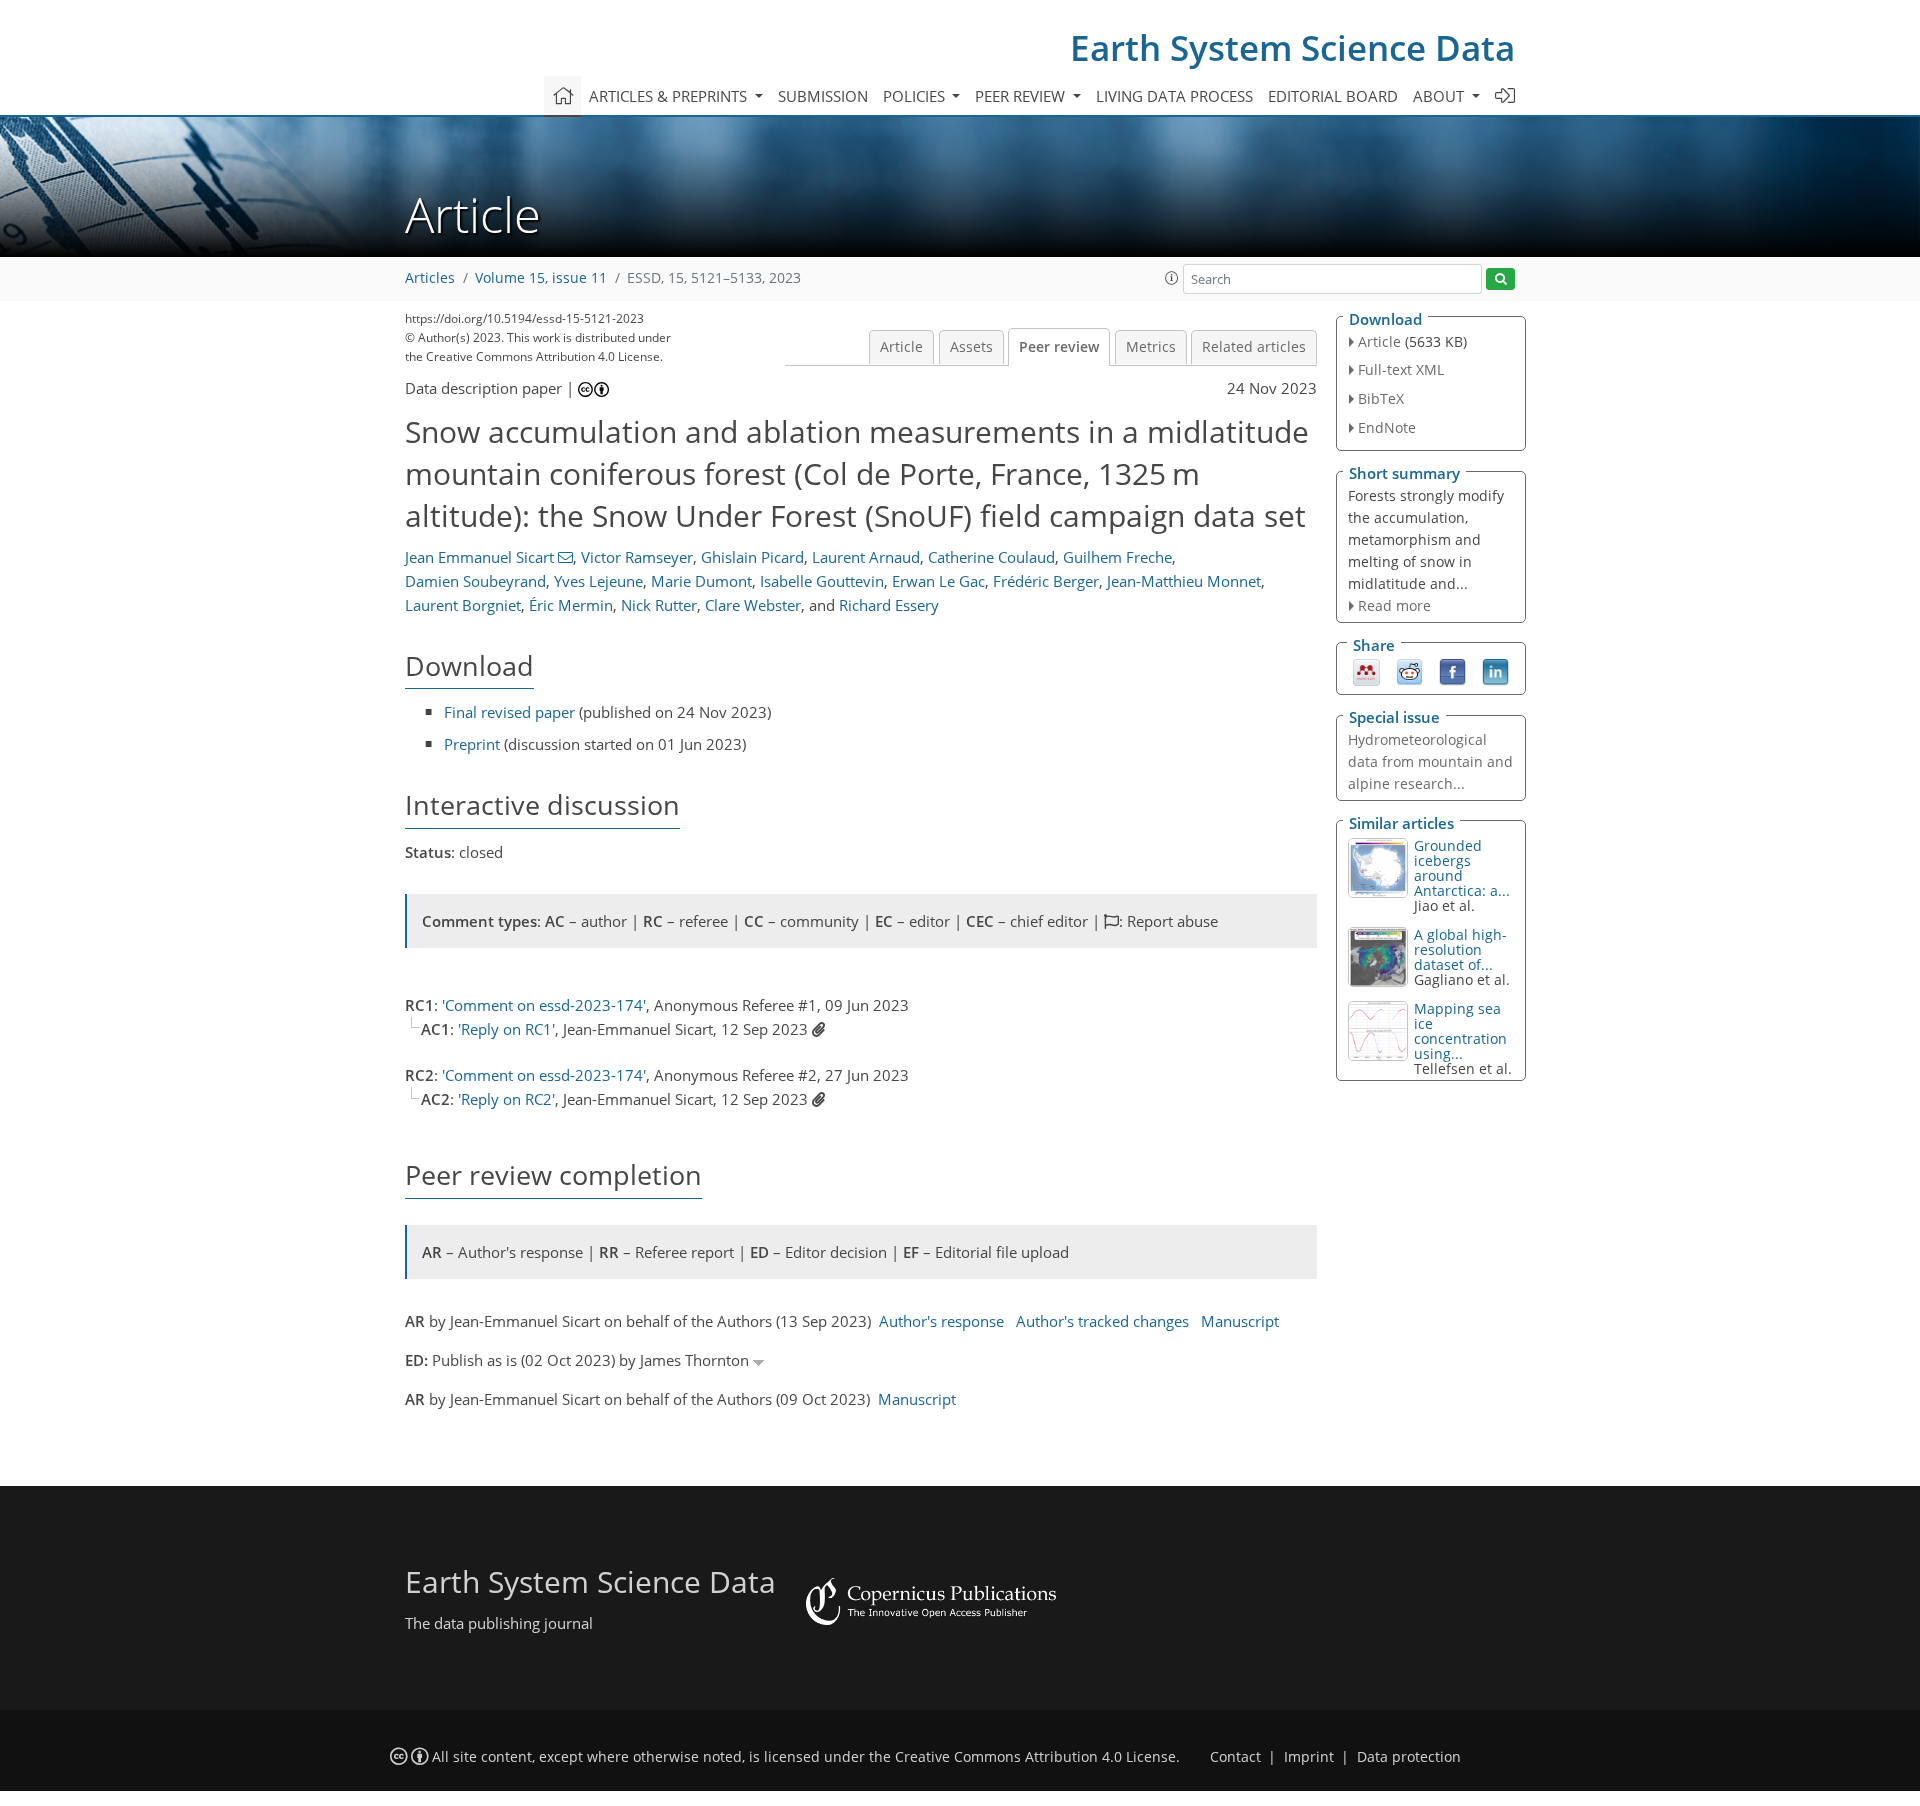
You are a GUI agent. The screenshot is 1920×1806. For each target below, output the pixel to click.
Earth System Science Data (1292, 47)
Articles (430, 278)
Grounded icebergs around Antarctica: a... (1462, 868)
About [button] (1440, 96)
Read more (1394, 605)
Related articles (1254, 347)
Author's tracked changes (1102, 1321)
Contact (1235, 1757)
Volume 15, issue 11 (541, 278)
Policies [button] (916, 96)
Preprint (472, 744)
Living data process (1174, 96)
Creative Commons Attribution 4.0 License (1035, 1757)
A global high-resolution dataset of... (1460, 949)
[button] (1172, 278)
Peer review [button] (1022, 96)
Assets (971, 347)
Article (901, 347)
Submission (823, 96)
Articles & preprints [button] (670, 96)
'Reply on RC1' (506, 1029)
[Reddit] (1409, 671)
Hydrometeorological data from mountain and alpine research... (1430, 761)
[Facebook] (1452, 671)
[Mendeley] (1366, 671)
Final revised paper (509, 712)
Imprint (1309, 1757)
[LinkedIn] (1495, 671)
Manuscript (1240, 1321)
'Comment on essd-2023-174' (544, 1005)
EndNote (1387, 427)
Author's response (941, 1321)
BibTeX (1381, 398)
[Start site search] (1500, 279)
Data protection (1409, 1757)
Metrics (1151, 347)
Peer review (1059, 347)
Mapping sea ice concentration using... (1460, 1031)
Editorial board (1333, 96)
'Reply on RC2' (506, 1099)
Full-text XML (1401, 369)
